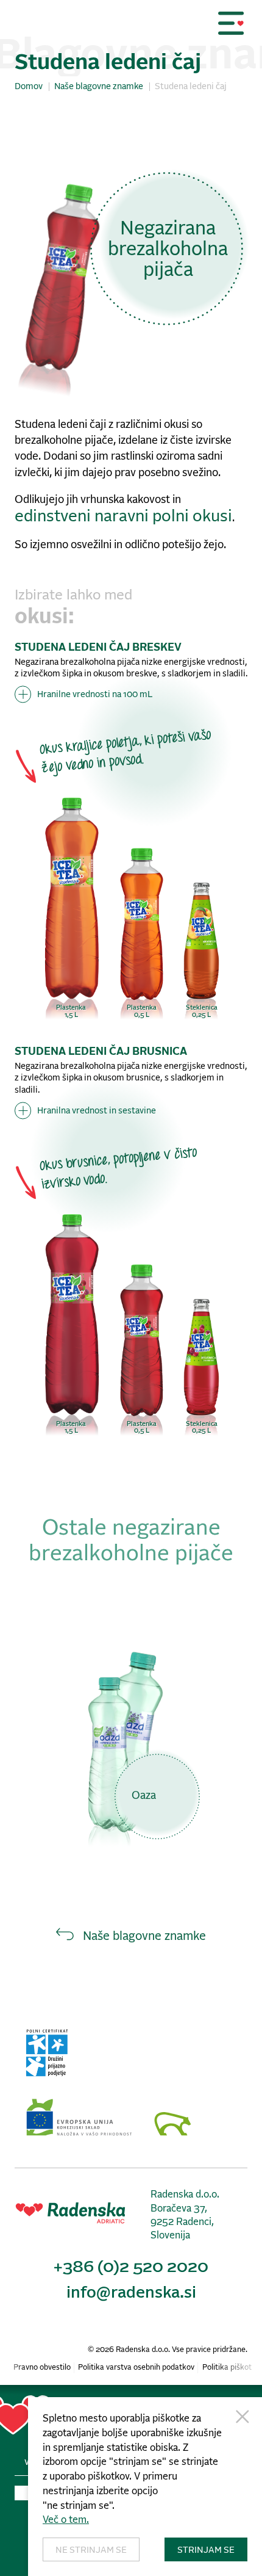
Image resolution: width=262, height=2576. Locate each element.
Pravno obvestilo (42, 2368)
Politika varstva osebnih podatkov (136, 2368)
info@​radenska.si (131, 2293)
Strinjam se (206, 2550)
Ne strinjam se (91, 2550)
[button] (231, 23)
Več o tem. (66, 2520)
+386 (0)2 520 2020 (131, 2267)
